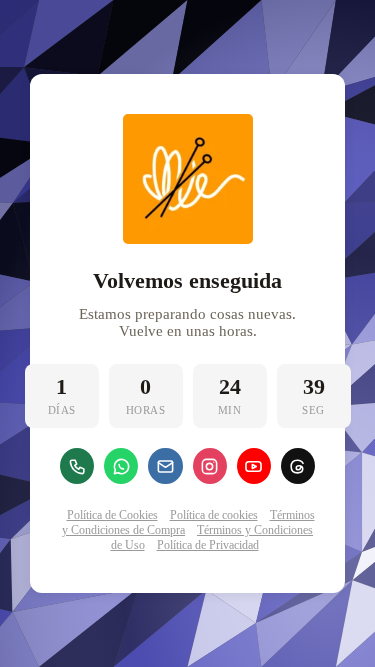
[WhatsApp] (121, 466)
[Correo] (165, 466)
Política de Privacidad (208, 545)
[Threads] (298, 466)
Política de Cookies (112, 515)
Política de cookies (214, 515)
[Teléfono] (77, 466)
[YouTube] (254, 466)
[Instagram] (210, 466)
